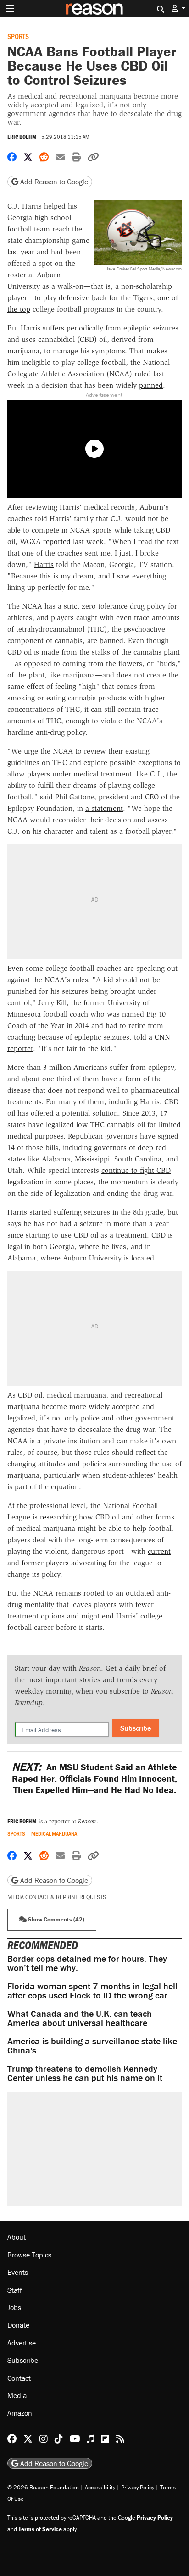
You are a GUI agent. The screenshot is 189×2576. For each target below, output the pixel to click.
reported (57, 542)
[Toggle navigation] (10, 9)
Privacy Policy (138, 2487)
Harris (44, 564)
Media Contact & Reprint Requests (57, 1897)
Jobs (14, 2307)
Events (18, 2272)
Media (17, 2395)
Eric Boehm (22, 137)
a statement (104, 808)
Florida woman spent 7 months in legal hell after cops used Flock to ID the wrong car (92, 1990)
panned (151, 385)
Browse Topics (29, 2255)
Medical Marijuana (54, 1834)
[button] (178, 8)
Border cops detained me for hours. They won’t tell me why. (87, 1963)
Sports (18, 36)
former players (45, 1563)
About (17, 2237)
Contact (19, 2378)
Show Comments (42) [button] (56, 1919)
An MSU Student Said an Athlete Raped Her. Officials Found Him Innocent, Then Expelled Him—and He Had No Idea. (94, 1778)
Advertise (22, 2343)
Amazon (20, 2413)
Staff (15, 2290)
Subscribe (136, 1728)
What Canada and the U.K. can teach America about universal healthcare (80, 2018)
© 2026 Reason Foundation (43, 2487)
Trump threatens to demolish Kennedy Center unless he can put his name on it (85, 2073)
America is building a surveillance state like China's (92, 2045)
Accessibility (100, 2487)
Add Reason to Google (53, 182)
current (159, 1551)
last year (21, 252)
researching (58, 1517)
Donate (18, 2325)
